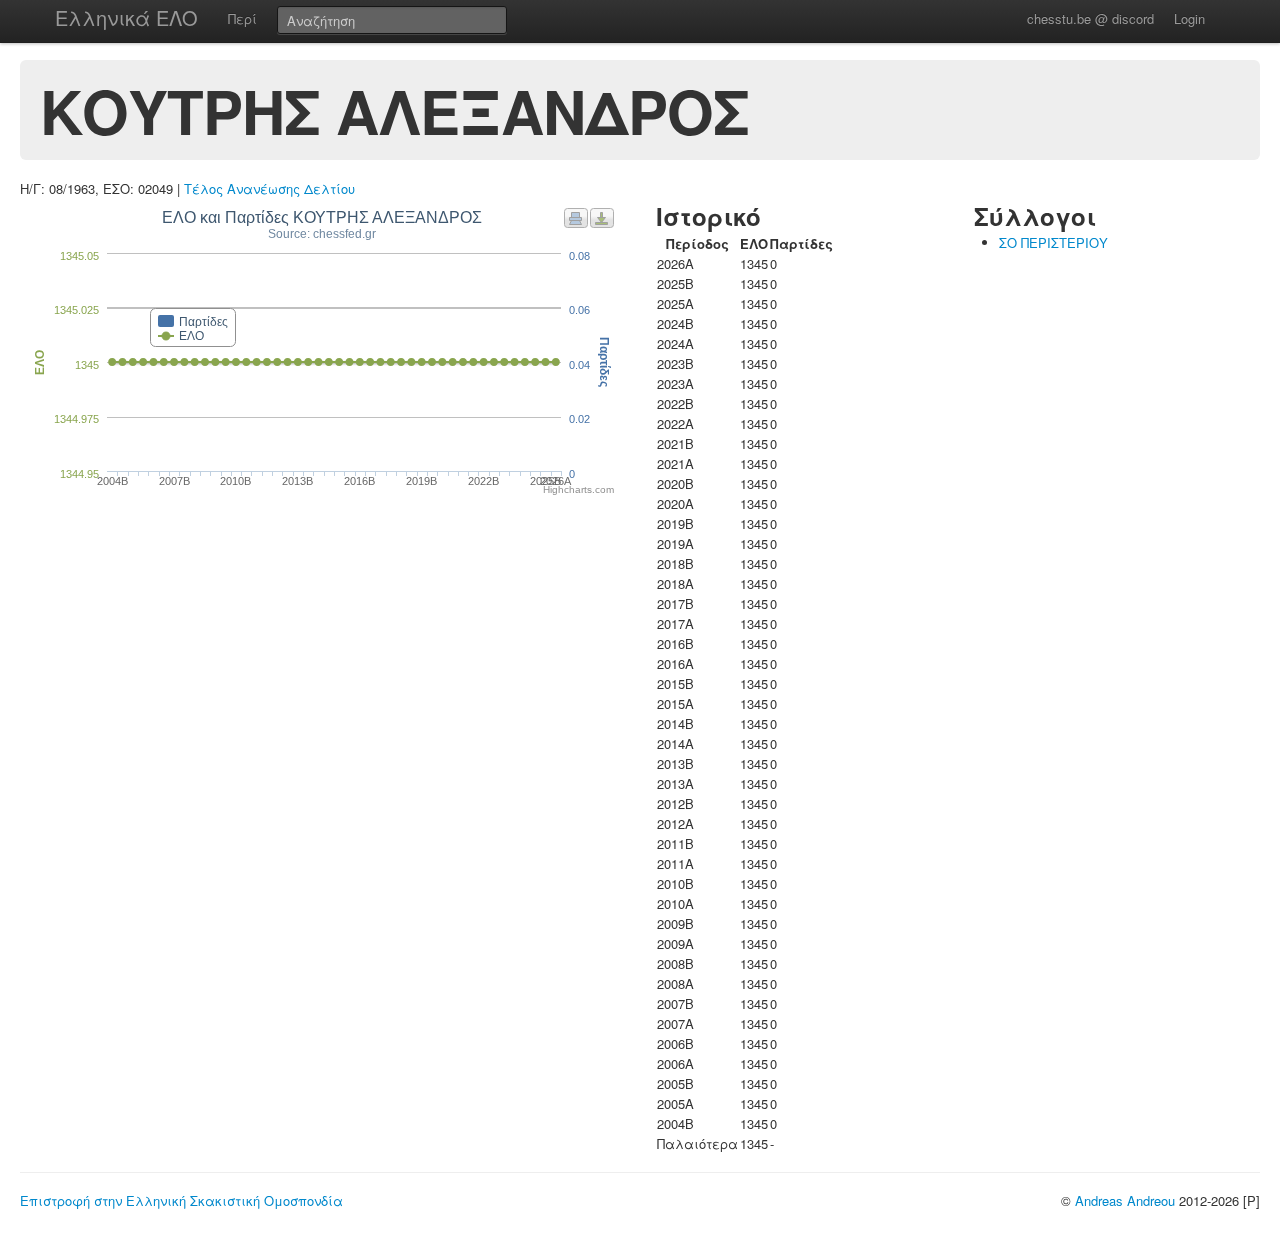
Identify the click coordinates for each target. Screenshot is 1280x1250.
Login (1189, 18)
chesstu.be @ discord (1090, 18)
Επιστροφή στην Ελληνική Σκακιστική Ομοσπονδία (181, 1200)
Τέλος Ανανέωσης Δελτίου (269, 188)
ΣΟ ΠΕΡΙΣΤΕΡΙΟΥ (1053, 242)
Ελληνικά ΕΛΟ (126, 17)
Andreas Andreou (1125, 1200)
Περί (242, 18)
